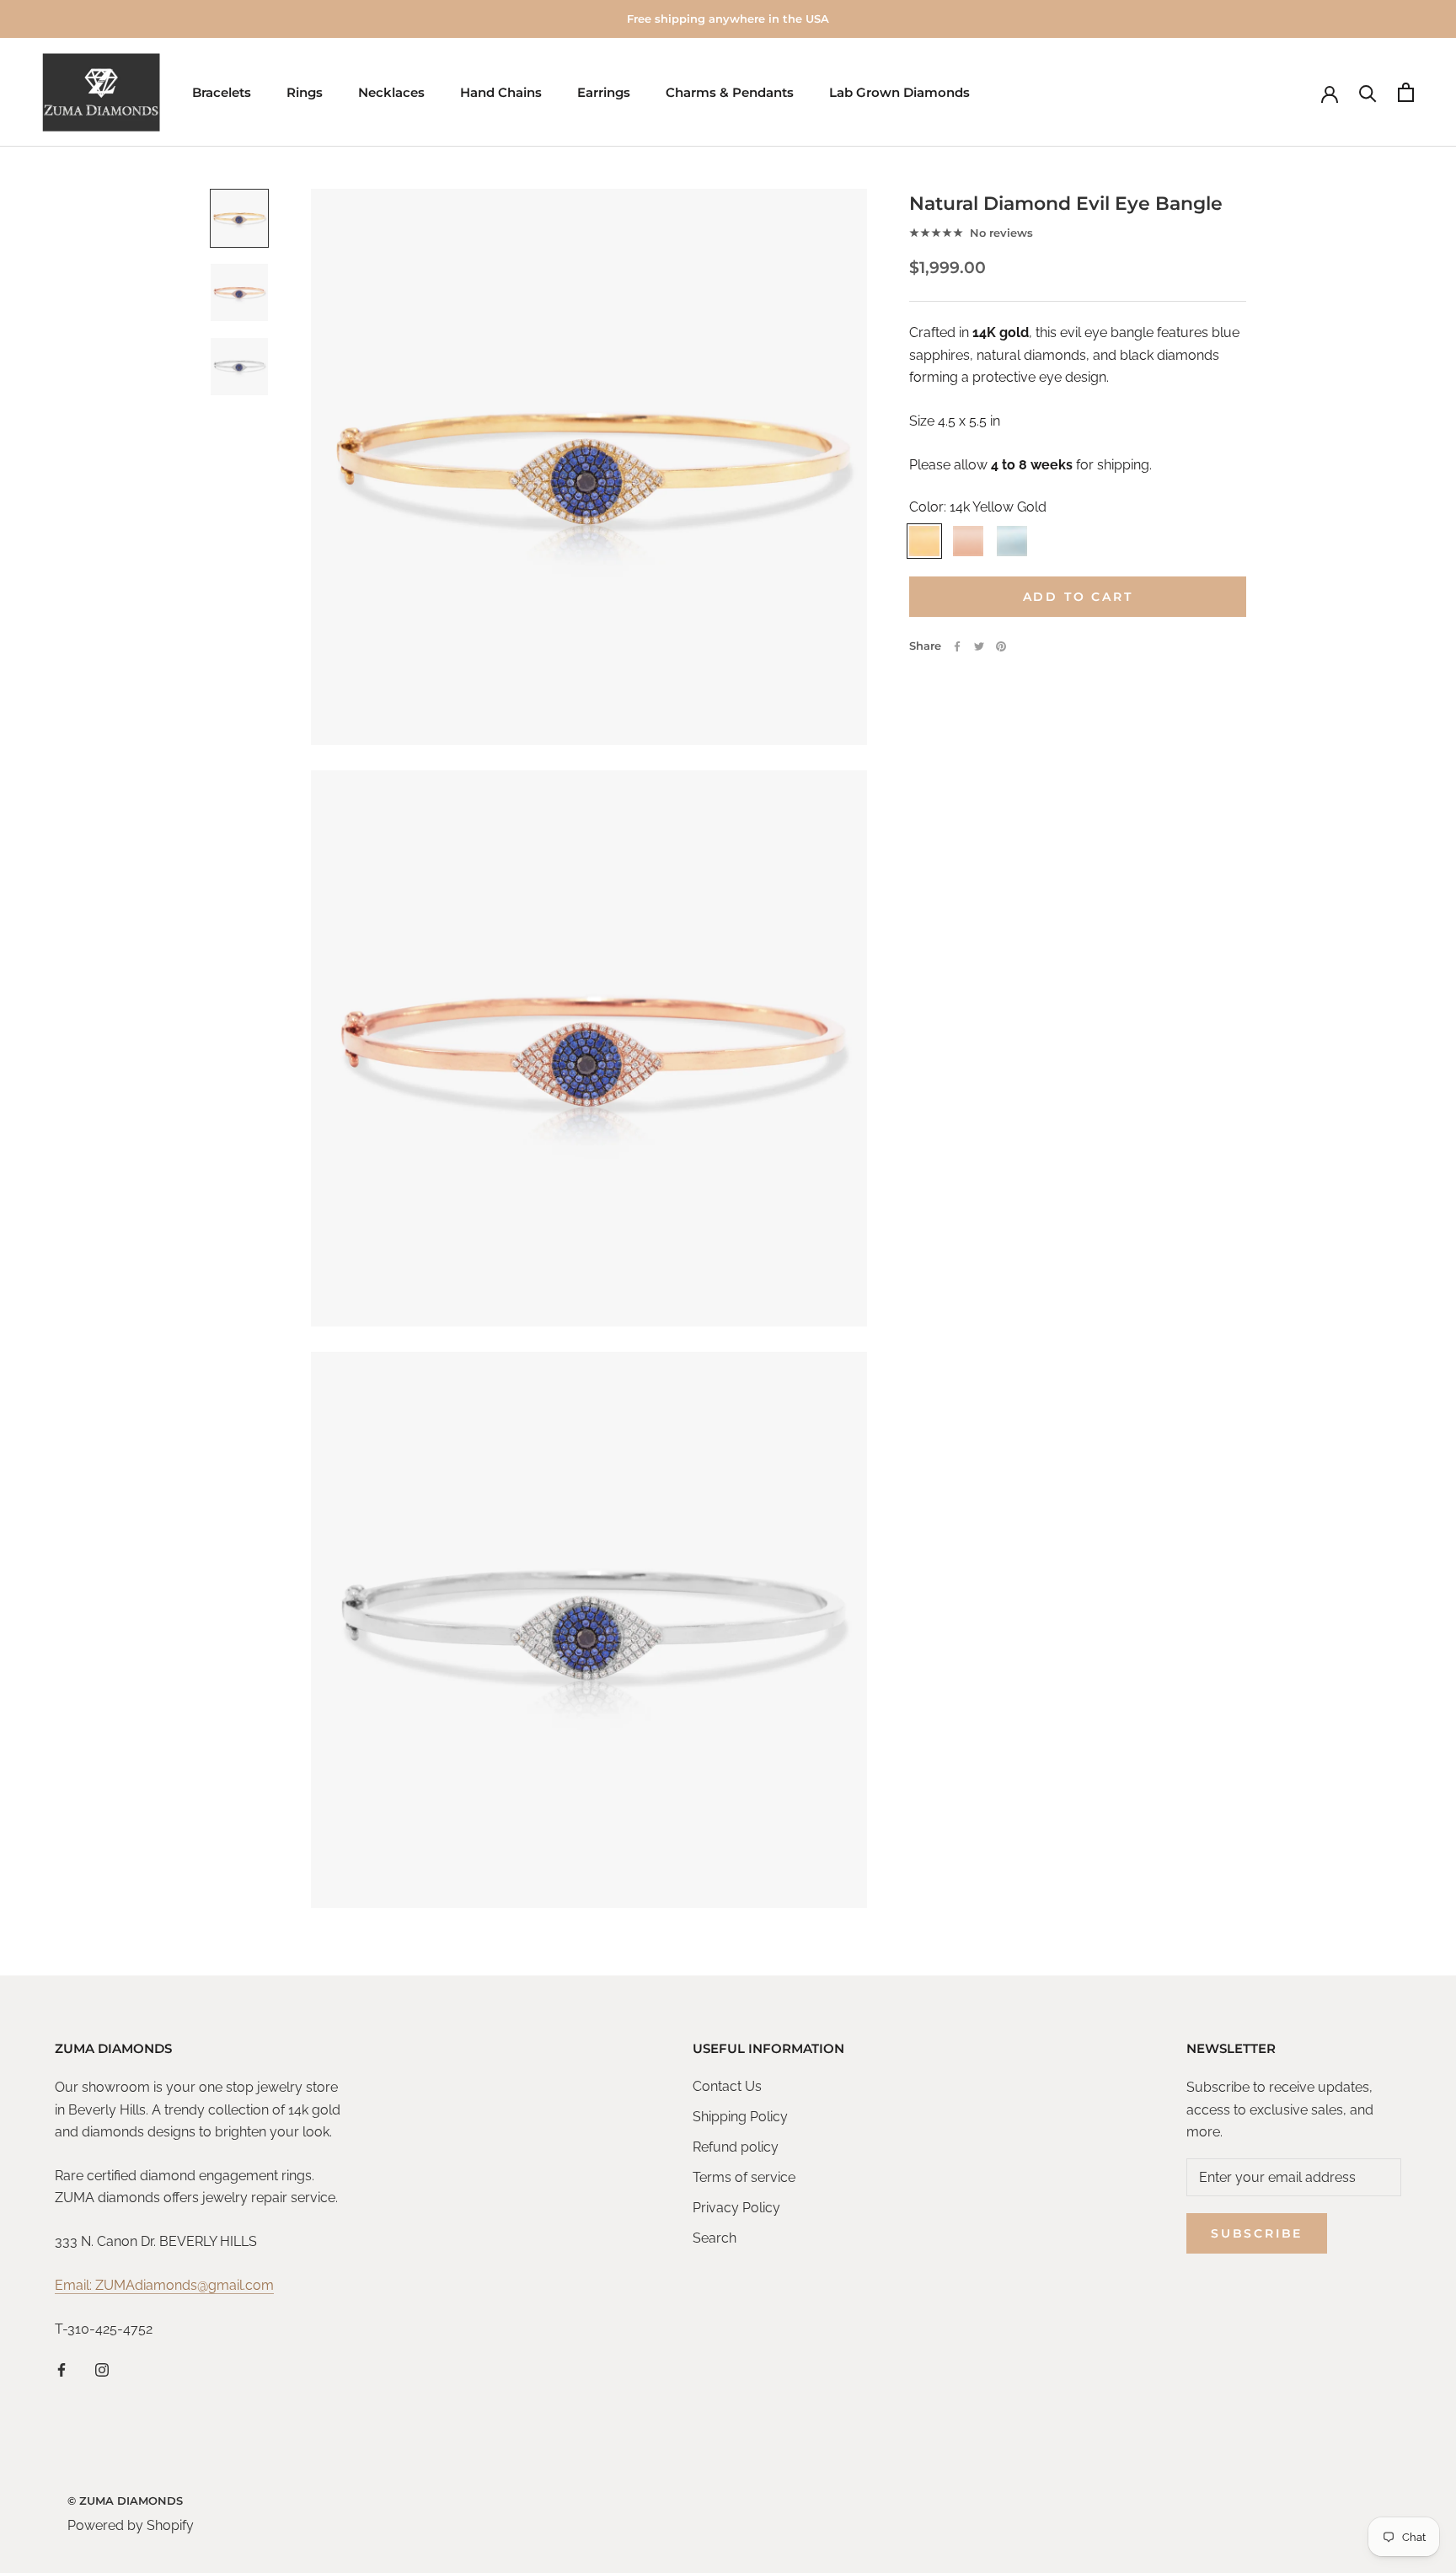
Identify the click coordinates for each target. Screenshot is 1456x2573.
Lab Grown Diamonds (899, 92)
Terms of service (744, 2177)
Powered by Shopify (131, 2525)
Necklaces (391, 92)
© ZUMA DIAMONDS (125, 2501)
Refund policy (736, 2147)
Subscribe (1257, 2233)
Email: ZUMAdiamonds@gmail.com (164, 2285)
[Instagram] (102, 2369)
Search (715, 2238)
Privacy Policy (736, 2208)
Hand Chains (501, 92)
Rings (305, 92)
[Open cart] (1406, 92)
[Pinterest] (1001, 646)
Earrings (604, 92)
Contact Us (727, 2086)
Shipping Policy (740, 2117)
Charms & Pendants (730, 92)
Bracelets (222, 92)
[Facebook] (957, 646)
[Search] (1368, 92)
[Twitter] (979, 646)
